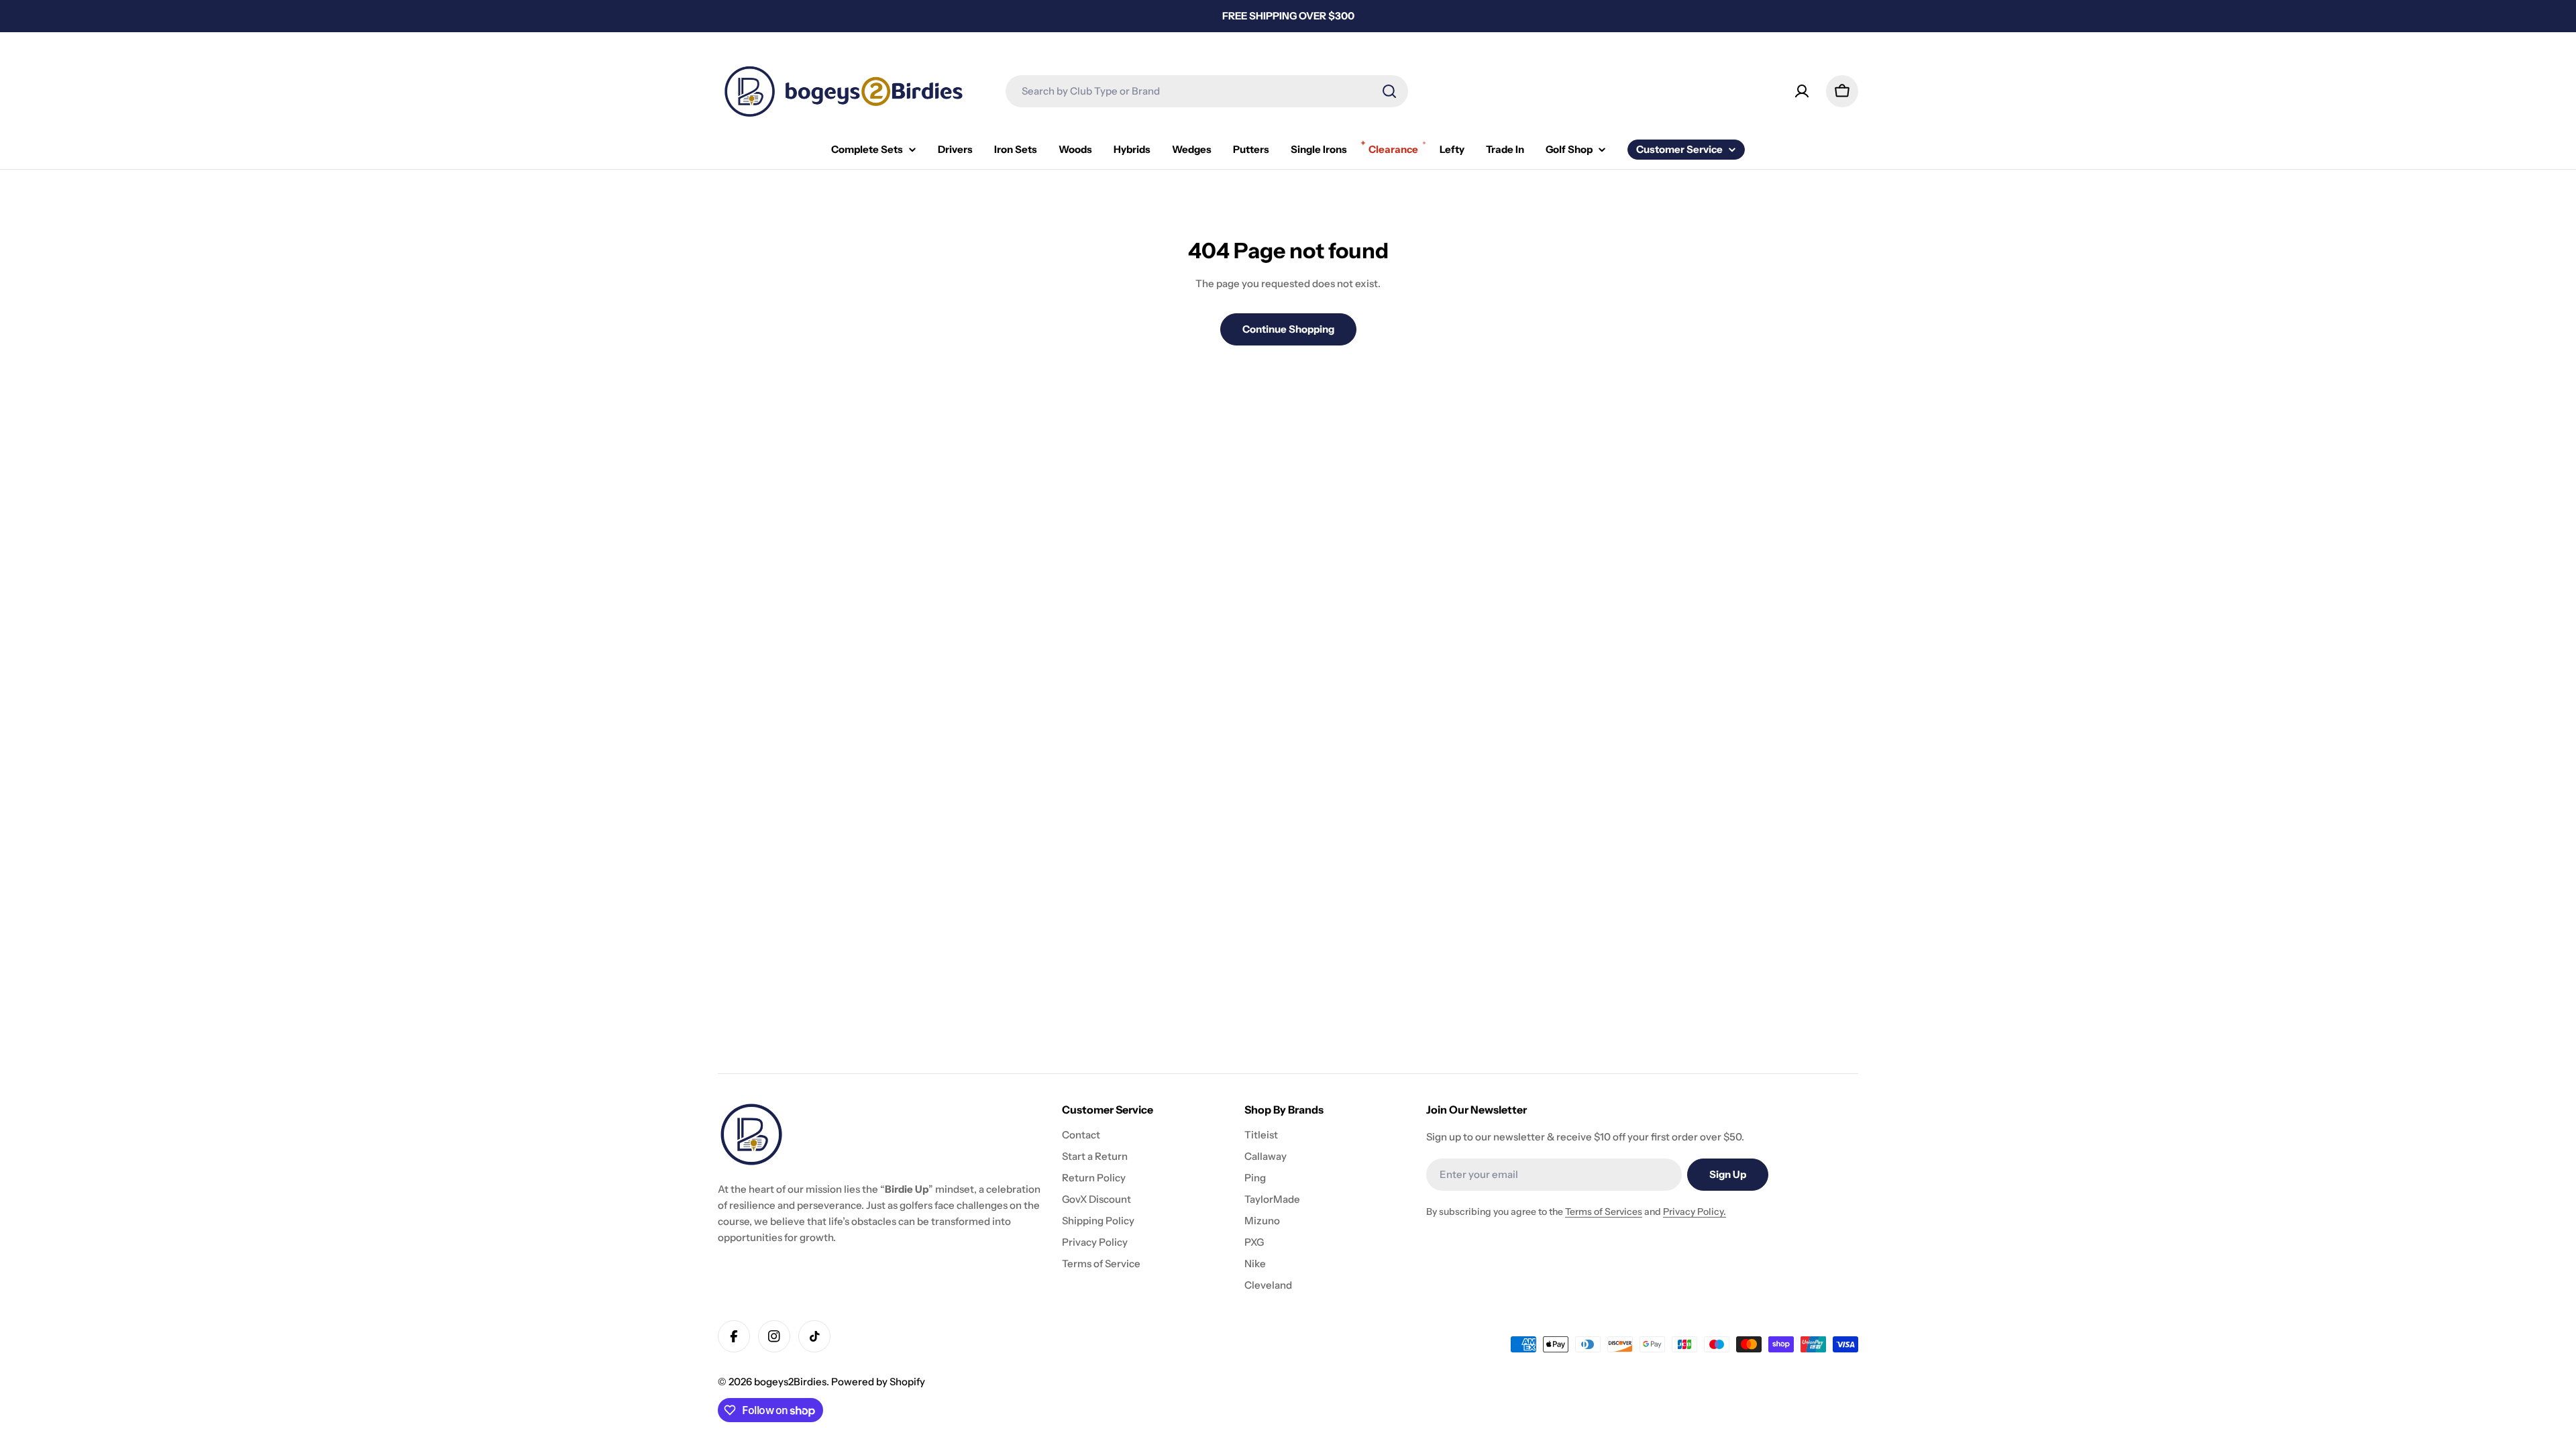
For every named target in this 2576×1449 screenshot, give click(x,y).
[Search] (1389, 91)
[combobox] (1207, 91)
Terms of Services (1604, 1212)
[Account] (1802, 91)
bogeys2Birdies (790, 1382)
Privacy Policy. (1695, 1212)
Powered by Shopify (878, 1382)
